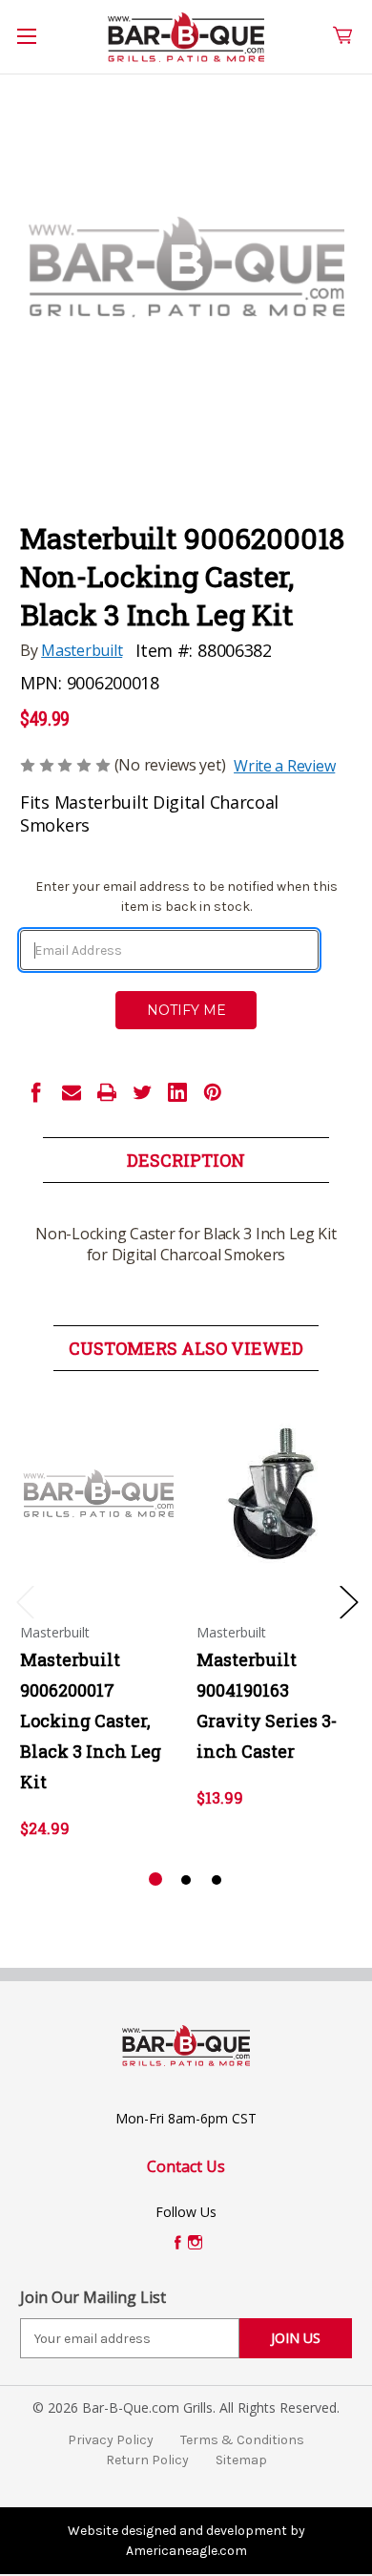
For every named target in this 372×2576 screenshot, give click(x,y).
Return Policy (147, 2460)
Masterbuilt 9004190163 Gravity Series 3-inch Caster (267, 1705)
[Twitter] (142, 1092)
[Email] (72, 1092)
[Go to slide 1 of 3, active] (155, 1880)
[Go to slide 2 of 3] (186, 1880)
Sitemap (241, 2460)
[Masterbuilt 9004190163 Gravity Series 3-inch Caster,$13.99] (275, 1493)
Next (348, 1601)
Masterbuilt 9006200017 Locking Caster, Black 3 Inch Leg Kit (91, 1721)
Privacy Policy (111, 2440)
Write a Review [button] (284, 766)
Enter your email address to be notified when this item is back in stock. (186, 897)
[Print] (107, 1092)
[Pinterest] (213, 1092)
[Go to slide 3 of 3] (217, 1880)
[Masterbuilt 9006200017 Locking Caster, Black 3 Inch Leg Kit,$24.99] (98, 1493)
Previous (25, 1601)
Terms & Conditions (242, 2440)
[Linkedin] (177, 1092)
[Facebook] (36, 1092)
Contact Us (186, 2166)
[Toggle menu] (37, 47)
